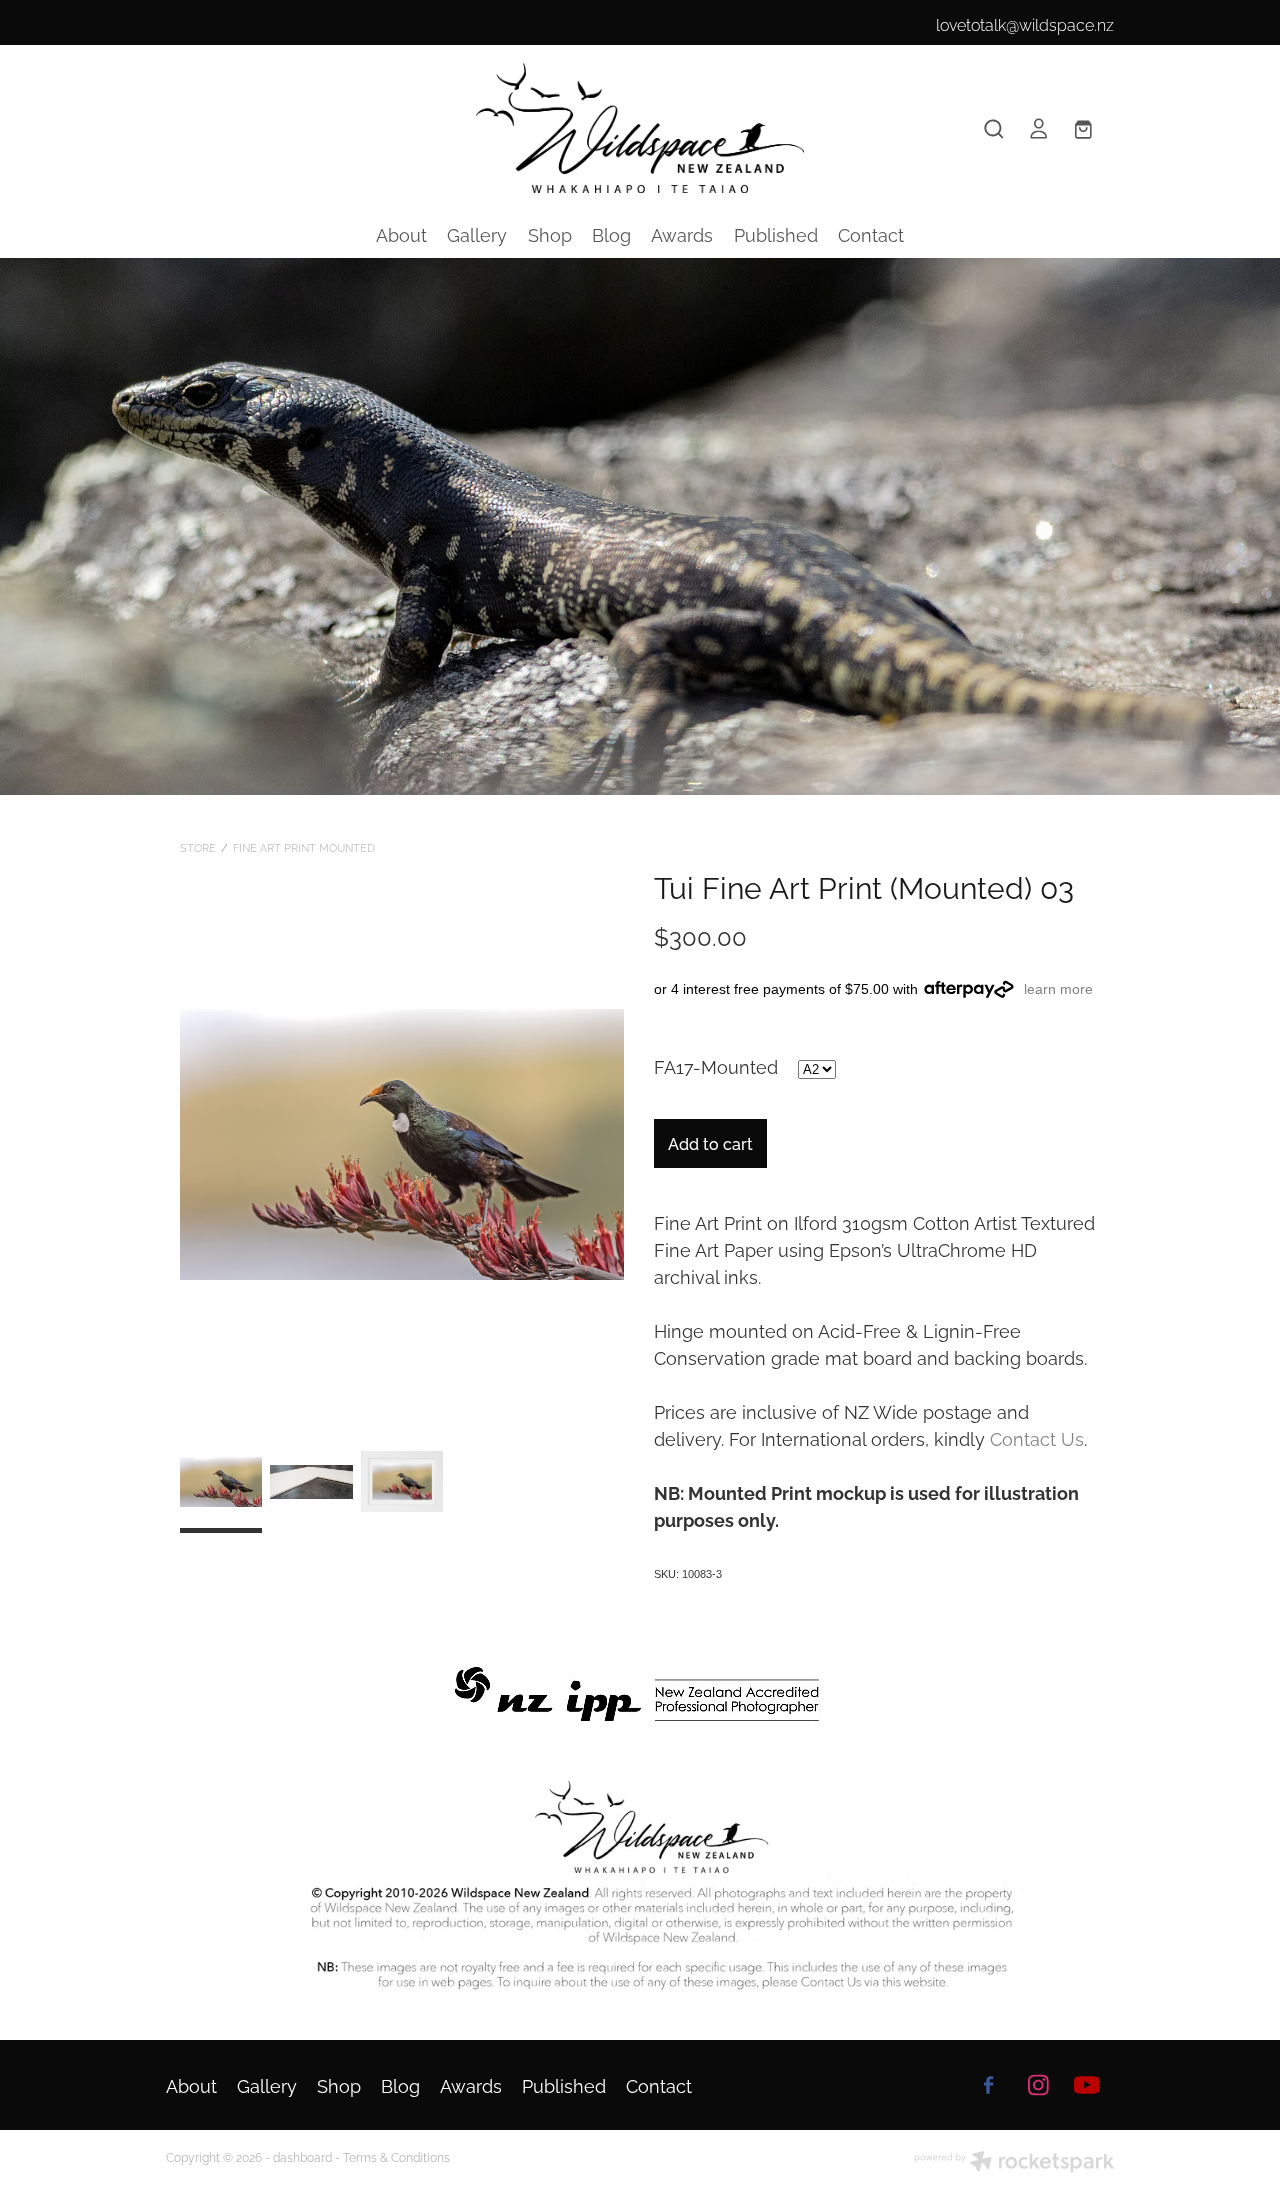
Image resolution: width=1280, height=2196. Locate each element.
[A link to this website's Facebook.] (989, 2085)
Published (776, 233)
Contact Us (1037, 1437)
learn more (1058, 989)
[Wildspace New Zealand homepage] (639, 128)
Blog (611, 233)
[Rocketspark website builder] (1014, 2163)
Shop (550, 233)
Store (198, 847)
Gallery (477, 233)
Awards (682, 233)
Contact (871, 233)
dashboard (302, 2156)
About (401, 233)
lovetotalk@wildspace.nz (1025, 24)
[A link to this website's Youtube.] (1087, 2085)
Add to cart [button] (710, 1143)
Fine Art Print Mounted (304, 847)
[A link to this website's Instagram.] (1038, 2085)
